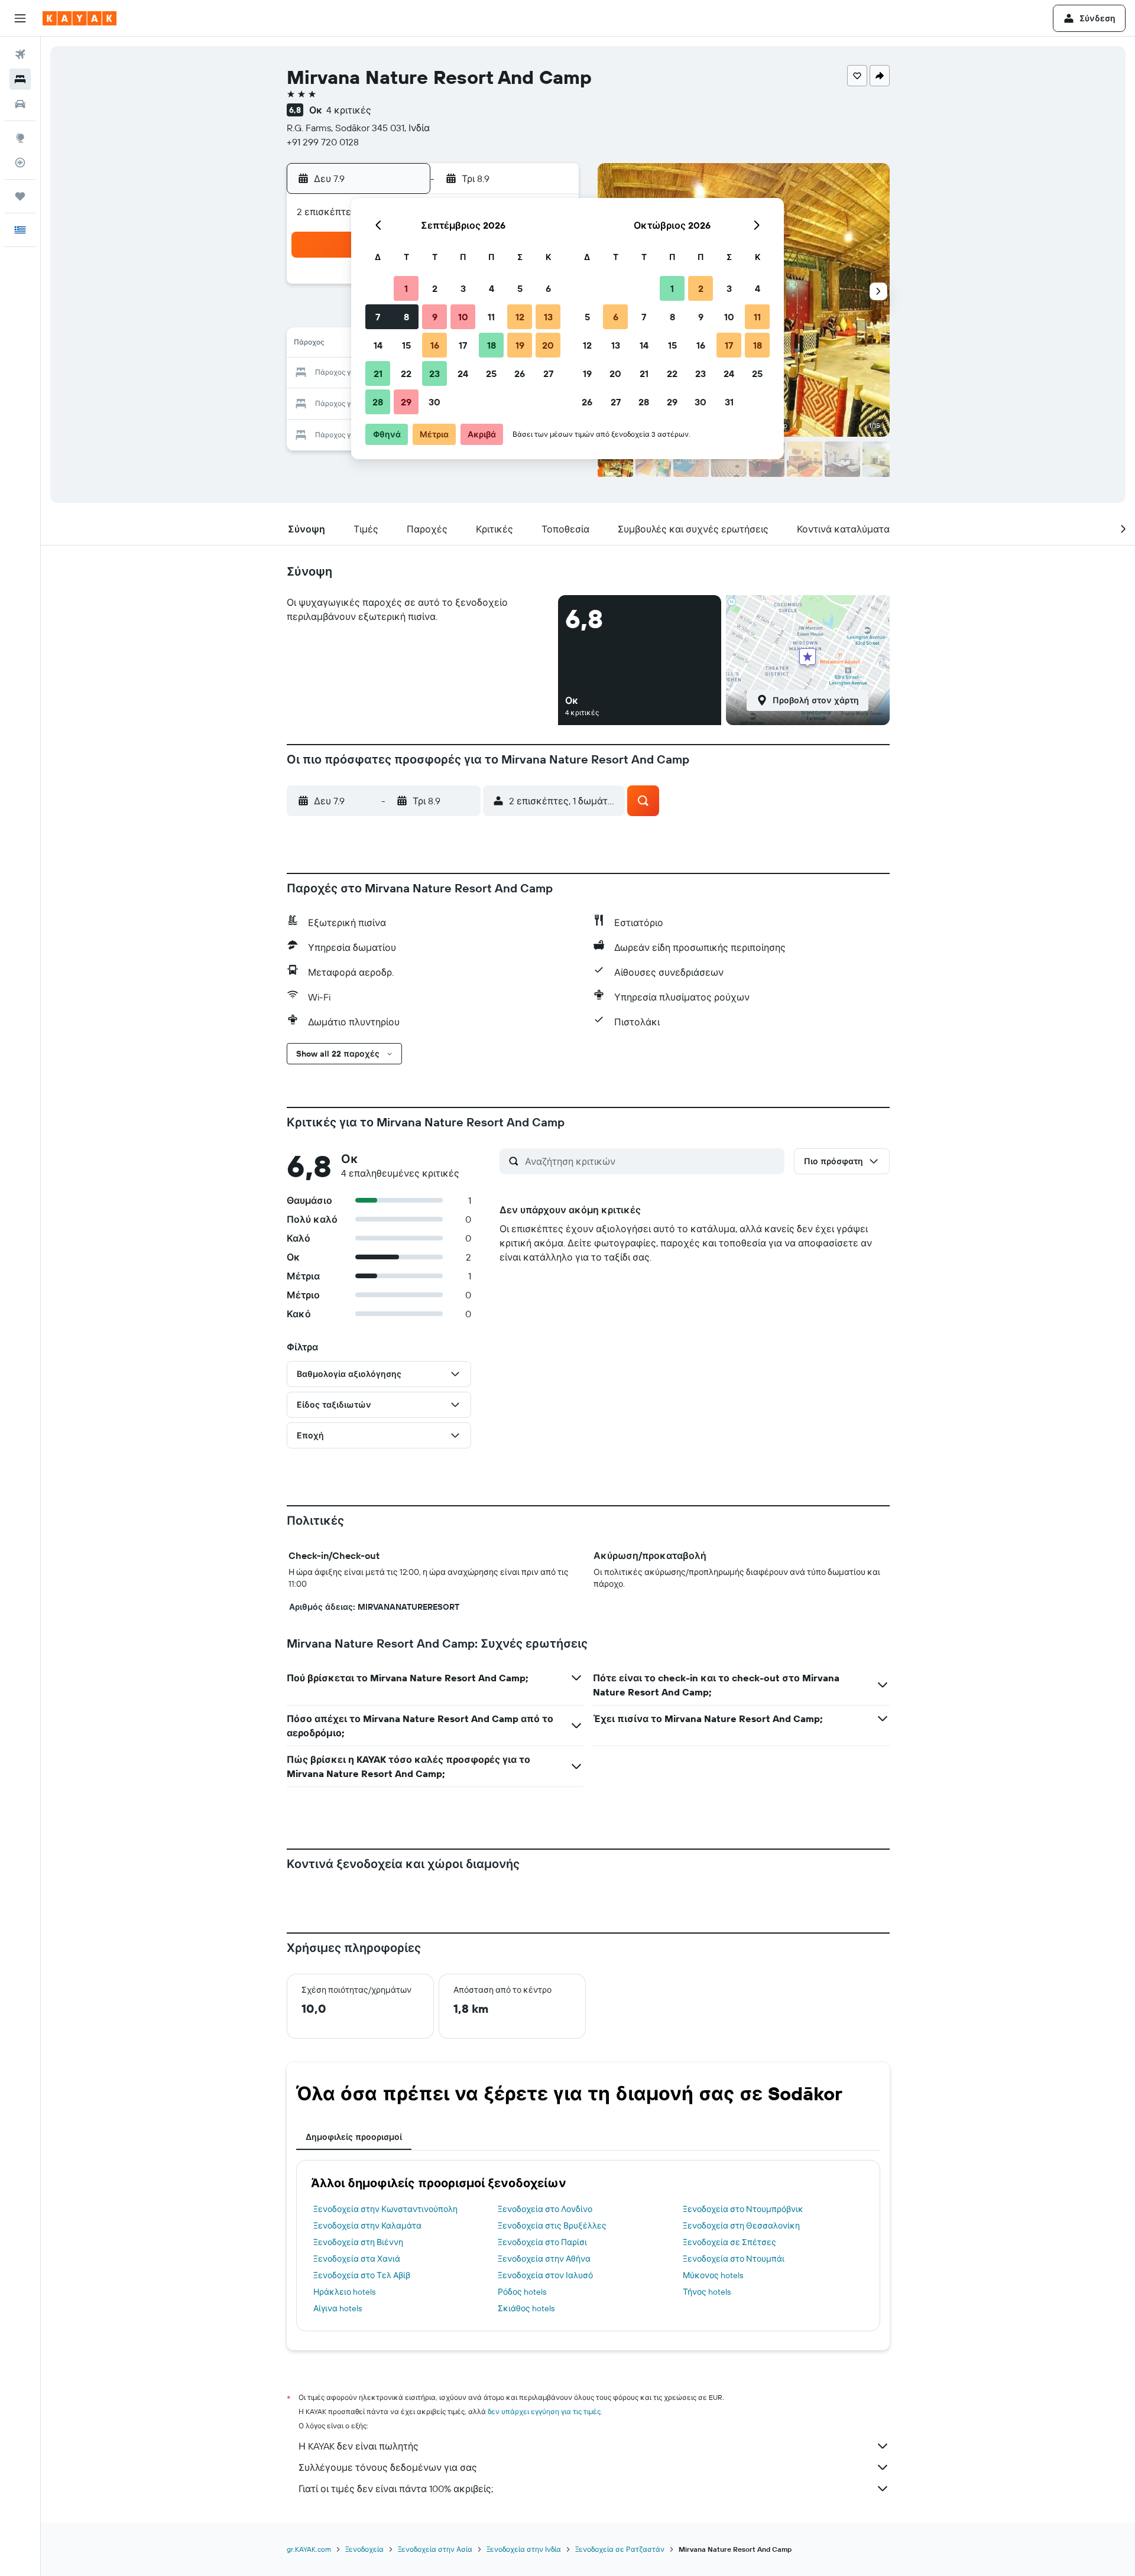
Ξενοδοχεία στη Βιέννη (358, 2242)
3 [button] (463, 288)
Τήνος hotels (707, 2292)
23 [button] (434, 373)
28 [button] (378, 402)
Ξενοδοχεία (364, 2549)
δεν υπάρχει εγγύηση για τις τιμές (544, 2411)
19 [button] (520, 345)
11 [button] (491, 317)
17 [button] (463, 345)
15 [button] (406, 345)
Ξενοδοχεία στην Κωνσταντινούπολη (385, 2209)
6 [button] (548, 288)
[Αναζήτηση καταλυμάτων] (20, 79)
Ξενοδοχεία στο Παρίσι (542, 2242)
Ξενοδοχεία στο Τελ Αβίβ (362, 2275)
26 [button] (520, 373)
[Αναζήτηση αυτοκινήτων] (20, 104)
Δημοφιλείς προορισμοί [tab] (354, 2137)
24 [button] (463, 373)
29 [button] (406, 402)
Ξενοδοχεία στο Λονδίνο (545, 2209)
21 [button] (378, 373)
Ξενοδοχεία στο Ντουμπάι (734, 2259)
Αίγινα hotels (338, 2308)
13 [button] (548, 317)
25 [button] (491, 373)
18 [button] (492, 345)
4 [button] (492, 288)
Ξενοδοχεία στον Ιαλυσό (545, 2275)
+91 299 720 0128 (323, 142)
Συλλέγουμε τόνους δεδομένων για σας (388, 2467)
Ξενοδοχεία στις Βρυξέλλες (552, 2226)
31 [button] (729, 402)
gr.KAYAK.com (309, 2549)
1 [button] (406, 288)
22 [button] (406, 373)
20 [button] (548, 345)
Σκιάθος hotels (526, 2308)
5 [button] (520, 288)
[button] (20, 18)
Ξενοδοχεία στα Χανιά (357, 2259)
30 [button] (434, 402)
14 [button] (378, 345)
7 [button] (378, 317)
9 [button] (435, 317)
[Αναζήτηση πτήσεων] (20, 54)
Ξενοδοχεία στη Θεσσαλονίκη (741, 2226)
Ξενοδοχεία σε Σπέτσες (729, 2242)
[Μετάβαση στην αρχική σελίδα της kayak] (80, 18)
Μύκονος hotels (713, 2275)
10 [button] (463, 317)
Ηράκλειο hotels (344, 2292)
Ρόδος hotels (522, 2292)
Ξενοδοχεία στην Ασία (435, 2549)
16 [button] (435, 345)
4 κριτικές (349, 110)
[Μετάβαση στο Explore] (20, 138)
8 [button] (406, 317)
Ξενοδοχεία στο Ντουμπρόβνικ (743, 2209)
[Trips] (20, 196)
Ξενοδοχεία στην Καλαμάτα (367, 2226)
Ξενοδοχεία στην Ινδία (524, 2549)
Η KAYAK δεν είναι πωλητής (359, 2446)
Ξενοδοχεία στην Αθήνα (544, 2259)
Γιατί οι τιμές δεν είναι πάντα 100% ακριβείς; (396, 2489)
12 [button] (520, 317)
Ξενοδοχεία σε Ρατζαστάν (620, 2549)
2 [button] (435, 288)
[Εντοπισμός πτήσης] (20, 163)
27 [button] (548, 373)
